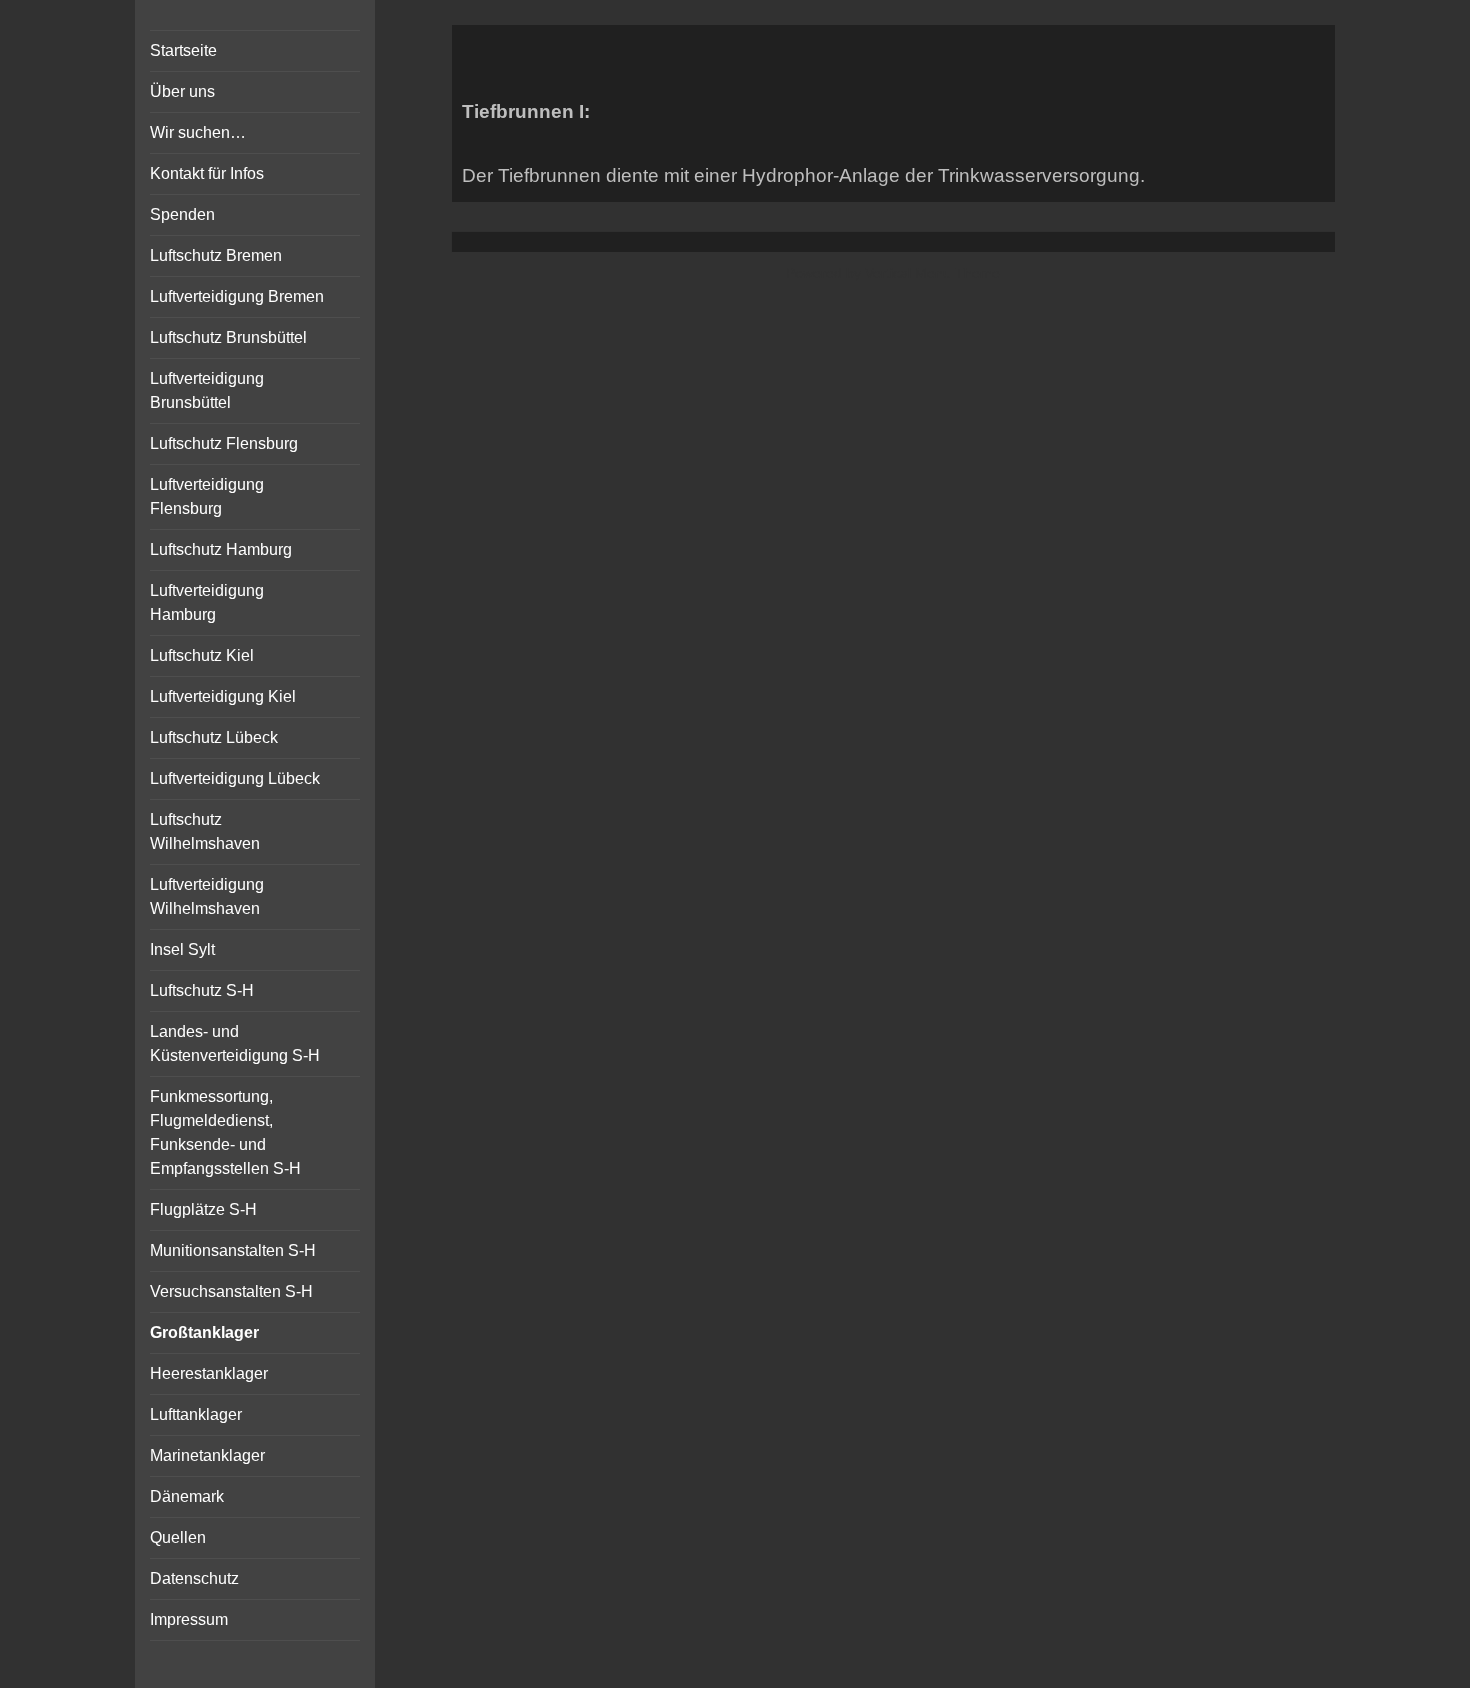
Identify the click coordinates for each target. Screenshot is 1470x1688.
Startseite (183, 50)
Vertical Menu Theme (932, 273)
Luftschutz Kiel (202, 655)
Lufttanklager (196, 1414)
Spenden (182, 214)
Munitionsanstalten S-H (233, 1250)
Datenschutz (194, 1578)
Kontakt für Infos (207, 173)
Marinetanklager (207, 1455)
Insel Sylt (182, 949)
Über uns (182, 91)
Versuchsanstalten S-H (231, 1291)
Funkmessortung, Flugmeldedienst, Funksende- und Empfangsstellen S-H (225, 1132)
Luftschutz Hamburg (221, 549)
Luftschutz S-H (202, 990)
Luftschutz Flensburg (224, 443)
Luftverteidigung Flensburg (207, 496)
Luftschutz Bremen (216, 255)
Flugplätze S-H (203, 1209)
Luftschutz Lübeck (214, 737)
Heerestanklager (209, 1373)
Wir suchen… (198, 132)
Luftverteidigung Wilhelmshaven (207, 896)
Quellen (178, 1537)
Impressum (189, 1619)
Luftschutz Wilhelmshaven (205, 831)
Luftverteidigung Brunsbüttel (207, 390)
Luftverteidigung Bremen (237, 296)
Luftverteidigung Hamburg (207, 602)
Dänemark (187, 1496)
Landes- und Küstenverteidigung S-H (235, 1043)
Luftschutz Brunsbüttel (228, 337)
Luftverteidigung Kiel (223, 696)
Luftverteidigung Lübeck (235, 778)
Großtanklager (204, 1332)
